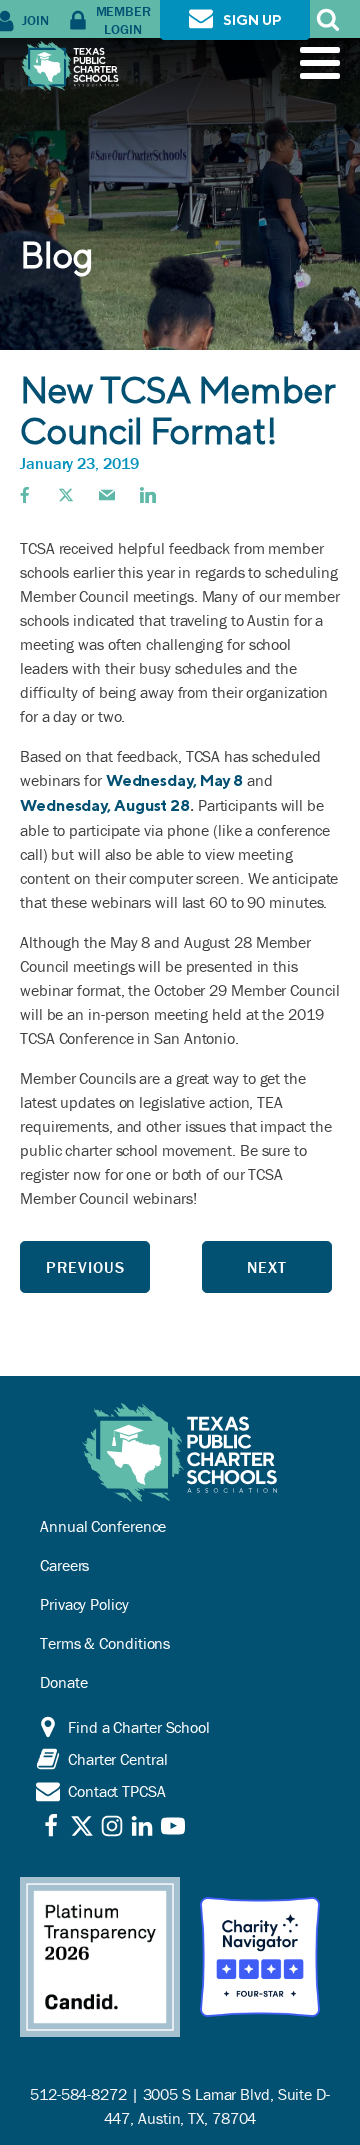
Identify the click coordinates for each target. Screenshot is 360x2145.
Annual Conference (103, 1526)
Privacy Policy (84, 1604)
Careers (64, 1565)
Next (267, 1267)
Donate (63, 1682)
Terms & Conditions (105, 1643)
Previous (85, 1267)
